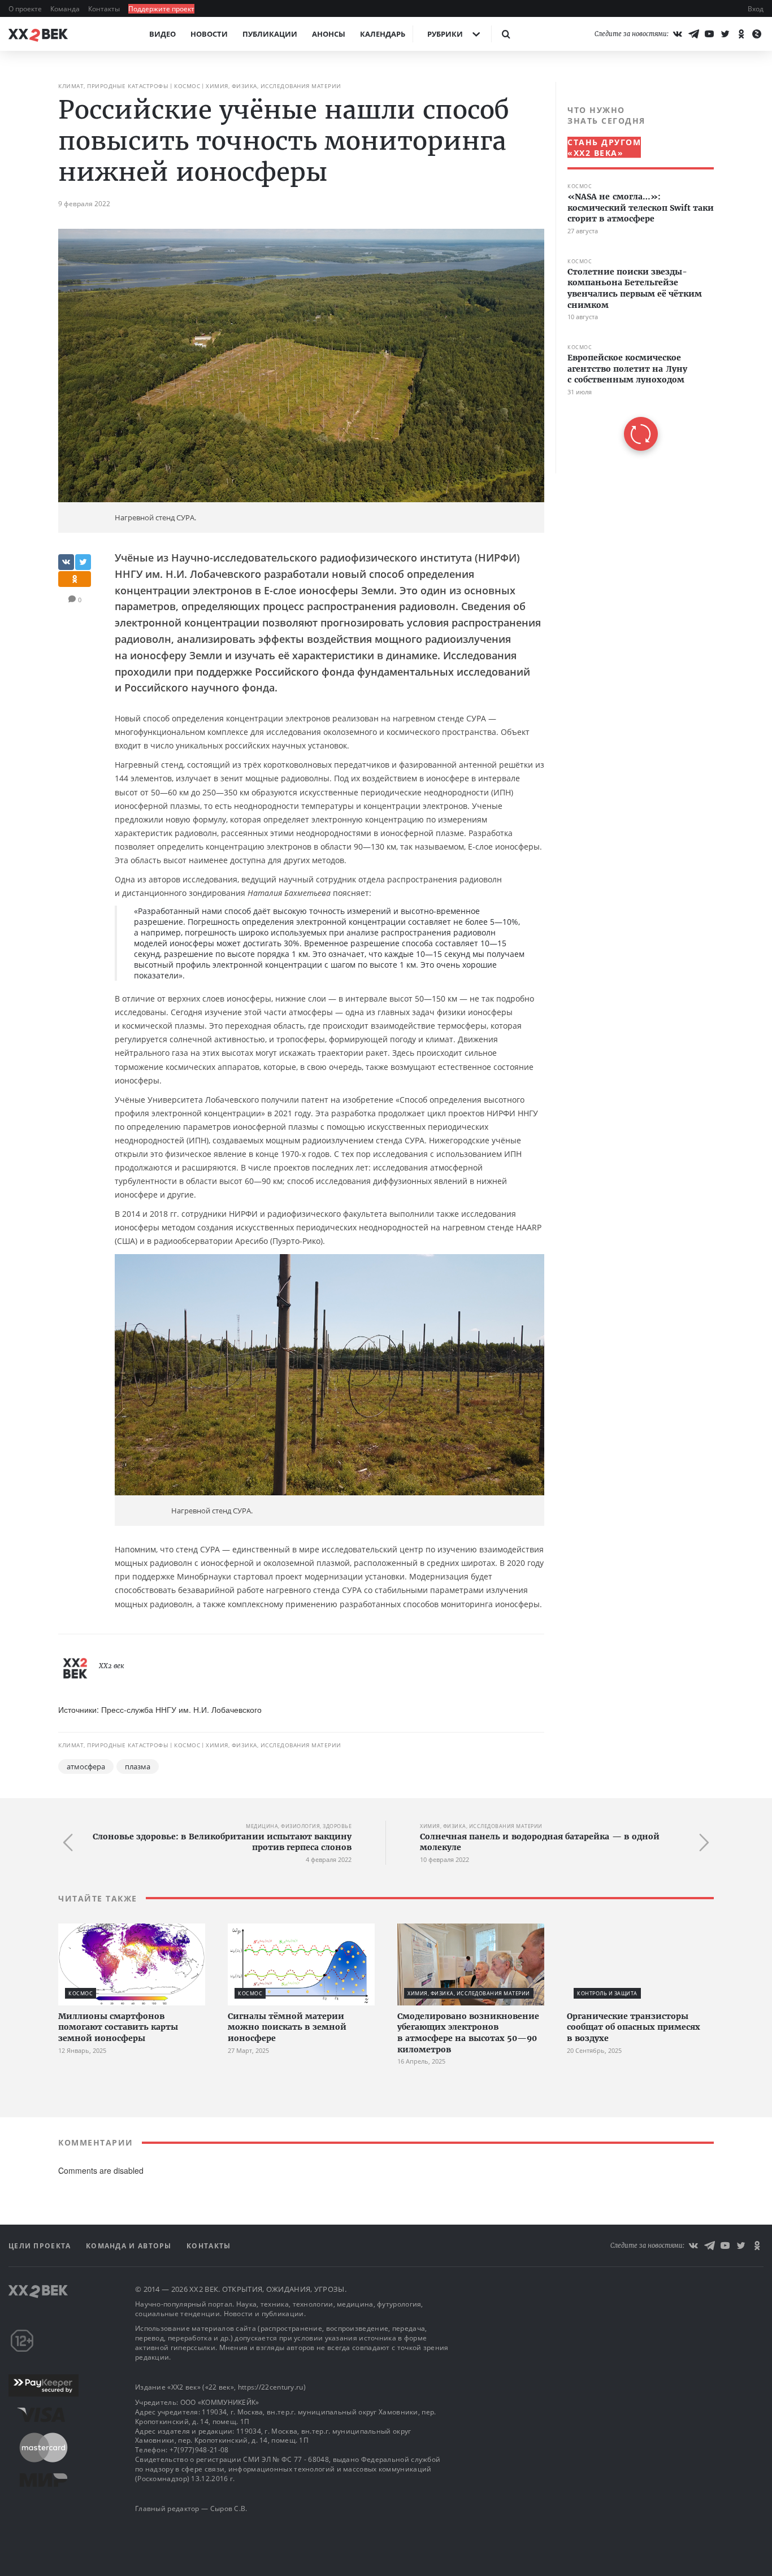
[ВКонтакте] (678, 34)
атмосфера (86, 1766)
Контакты (105, 9)
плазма (138, 1766)
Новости (209, 34)
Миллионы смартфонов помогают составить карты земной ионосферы (118, 2027)
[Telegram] (693, 34)
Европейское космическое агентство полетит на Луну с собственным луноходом (627, 369)
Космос (187, 86)
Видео (162, 34)
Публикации (270, 34)
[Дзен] (757, 34)
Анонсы (329, 34)
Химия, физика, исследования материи (274, 86)
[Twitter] (725, 34)
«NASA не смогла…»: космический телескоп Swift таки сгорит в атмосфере (641, 208)
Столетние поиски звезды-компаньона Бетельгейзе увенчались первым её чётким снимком (635, 288)
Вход (756, 9)
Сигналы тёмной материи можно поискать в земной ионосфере (287, 2027)
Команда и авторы (130, 2246)
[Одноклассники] (741, 34)
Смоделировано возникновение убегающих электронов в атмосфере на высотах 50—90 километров (468, 2033)
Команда (66, 9)
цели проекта (41, 2246)
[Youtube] (709, 34)
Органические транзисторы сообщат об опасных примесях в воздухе (634, 2027)
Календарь (383, 34)
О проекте (26, 9)
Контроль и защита (607, 1993)
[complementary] (635, 278)
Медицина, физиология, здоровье (299, 1826)
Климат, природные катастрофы (113, 86)
